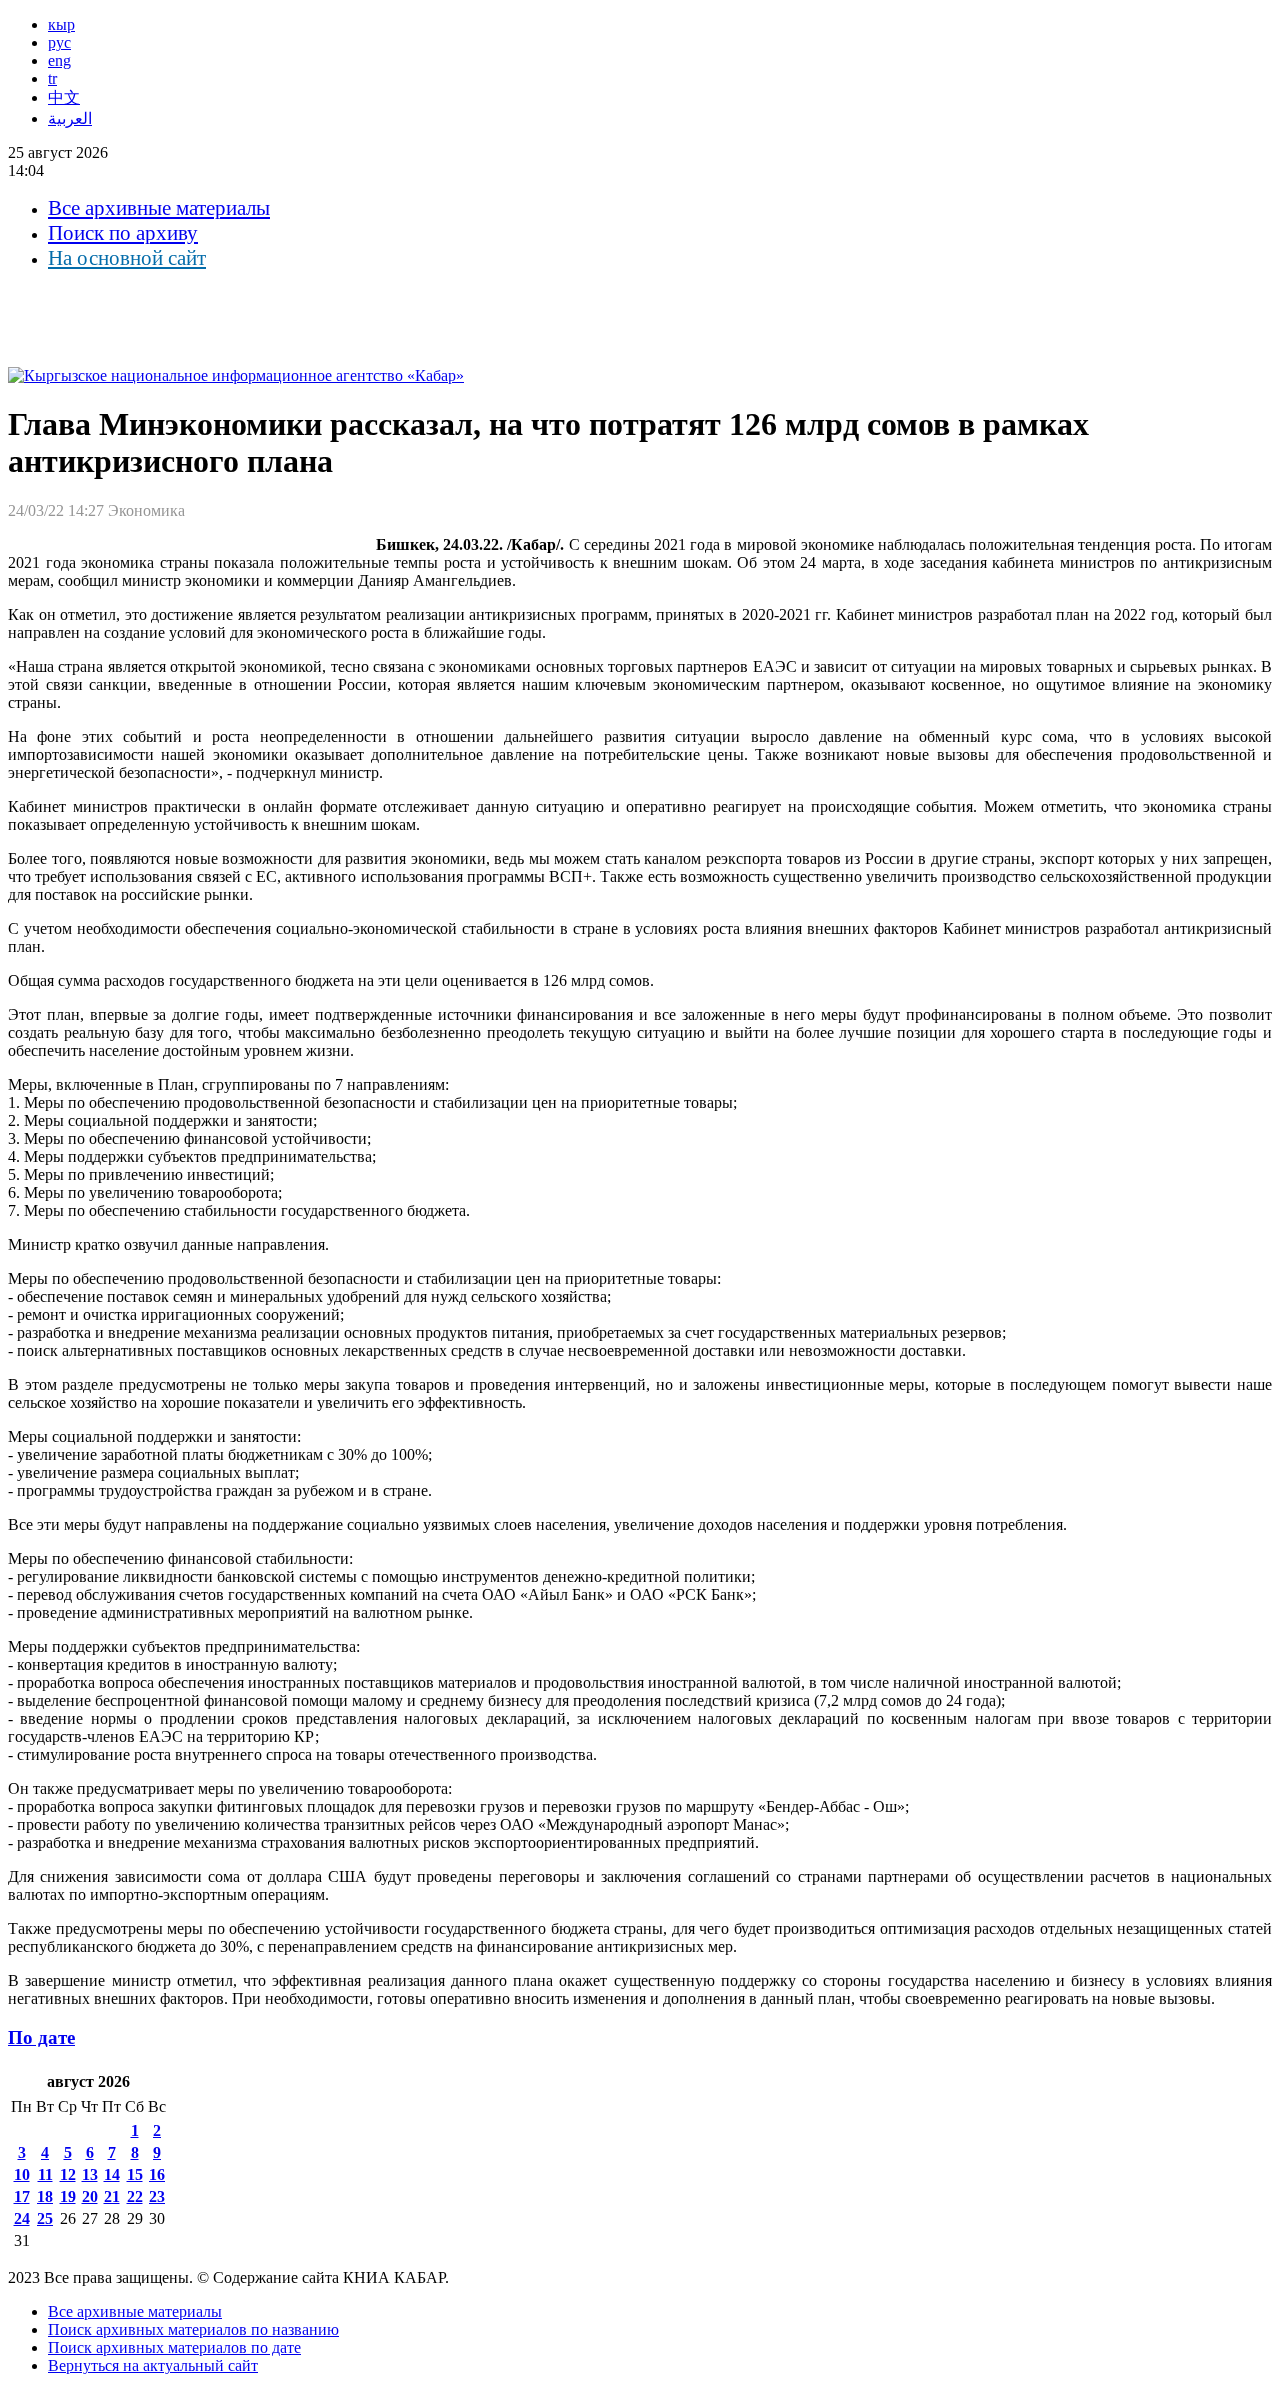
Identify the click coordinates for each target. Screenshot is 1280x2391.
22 (135, 2196)
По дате (41, 2037)
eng (59, 60)
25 (45, 2218)
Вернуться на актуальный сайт (153, 2365)
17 (22, 2196)
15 (135, 2174)
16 (157, 2174)
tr (52, 78)
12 (68, 2174)
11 (45, 2174)
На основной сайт (127, 258)
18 (45, 2196)
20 (90, 2196)
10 (22, 2174)
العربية (70, 118)
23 (157, 2196)
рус (59, 42)
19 (68, 2196)
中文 (64, 97)
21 (112, 2196)
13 (90, 2174)
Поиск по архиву (123, 233)
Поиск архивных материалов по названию (193, 2329)
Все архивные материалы (159, 208)
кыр (61, 24)
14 (112, 2174)
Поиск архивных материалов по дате (174, 2347)
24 (22, 2218)
